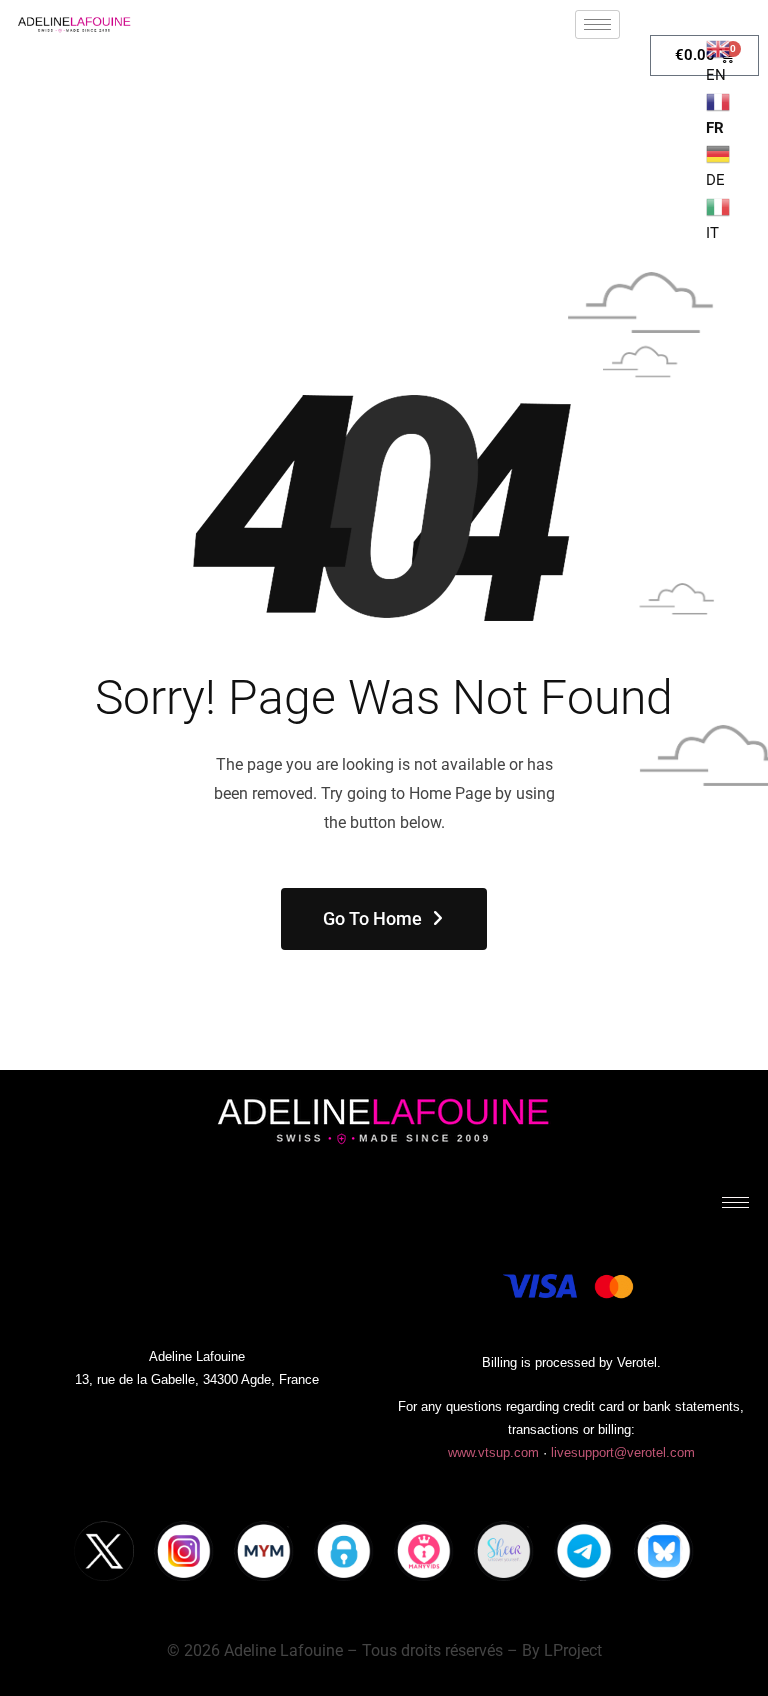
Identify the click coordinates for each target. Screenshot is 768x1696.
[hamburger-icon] (597, 24)
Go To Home (372, 918)
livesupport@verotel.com (623, 1452)
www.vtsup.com (493, 1452)
